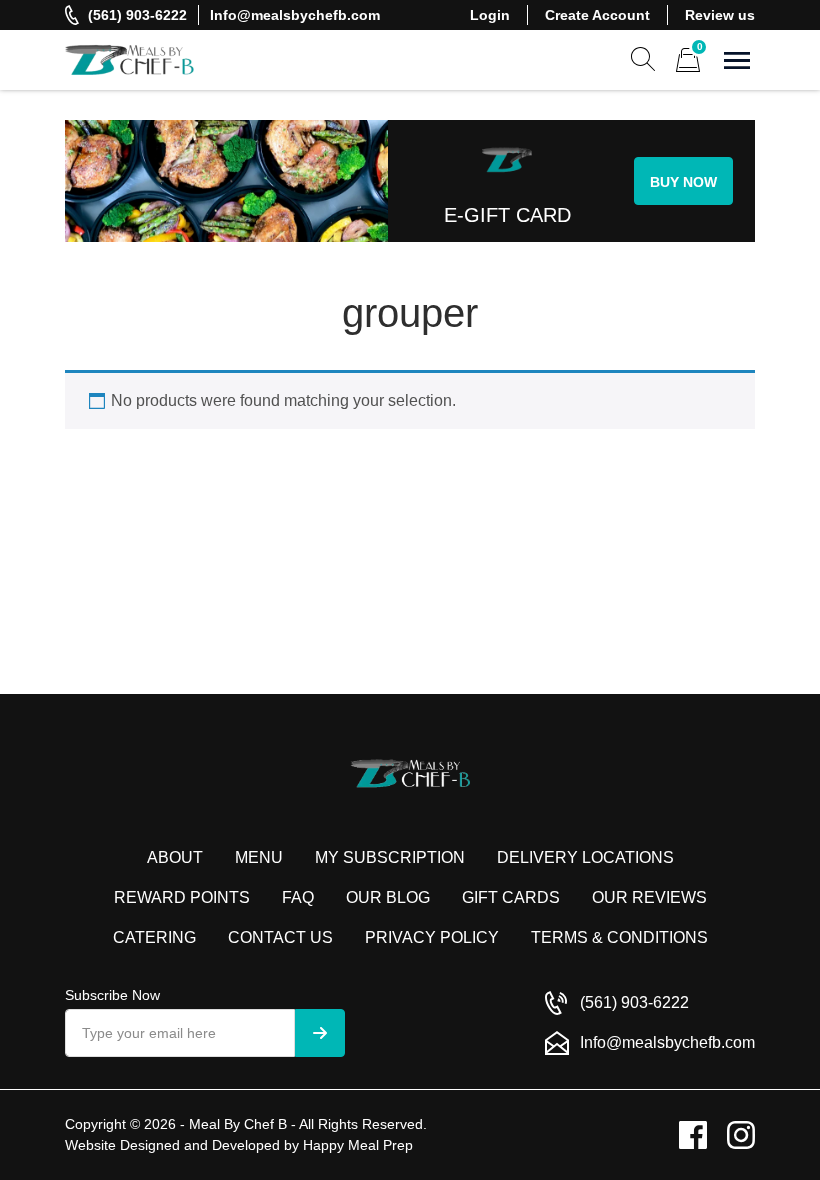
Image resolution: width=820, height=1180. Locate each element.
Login (490, 15)
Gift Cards (511, 897)
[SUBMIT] (320, 1033)
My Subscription (390, 857)
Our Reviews (649, 897)
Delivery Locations (585, 857)
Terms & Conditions (619, 937)
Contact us (280, 937)
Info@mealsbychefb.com (295, 15)
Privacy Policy (432, 937)
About (175, 857)
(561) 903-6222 (137, 15)
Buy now (683, 182)
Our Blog (388, 897)
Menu (259, 857)
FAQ (298, 897)
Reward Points (182, 897)
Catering (154, 937)
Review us (720, 15)
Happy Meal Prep (358, 1145)
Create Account (597, 15)
